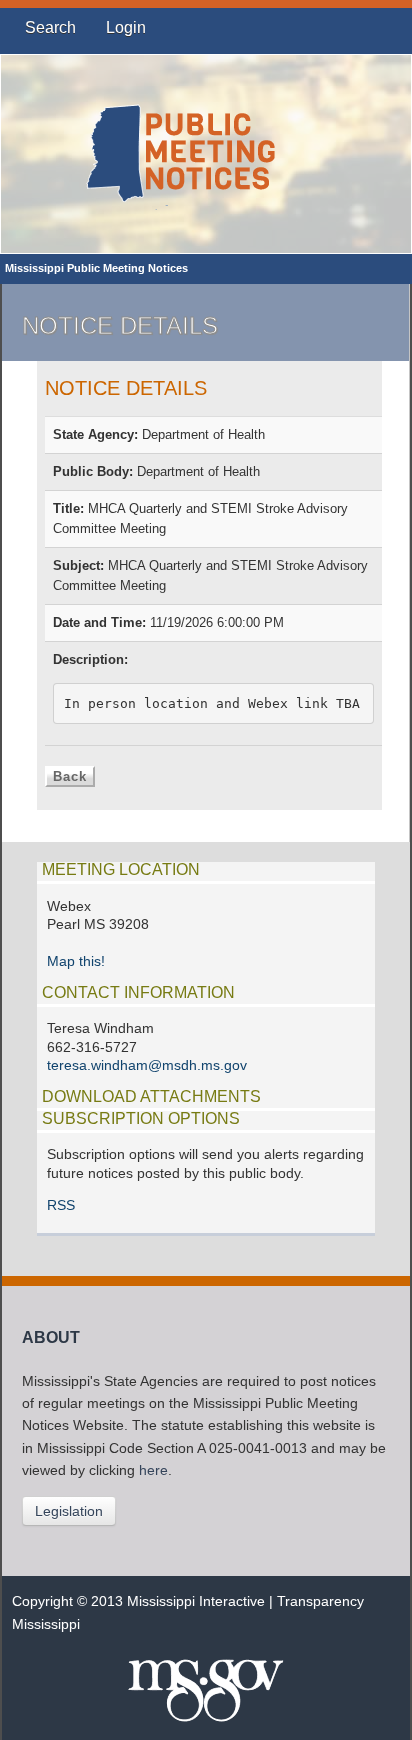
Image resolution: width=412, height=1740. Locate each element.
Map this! (76, 961)
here (153, 1470)
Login (126, 27)
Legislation (69, 1511)
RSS (61, 1205)
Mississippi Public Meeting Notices (96, 268)
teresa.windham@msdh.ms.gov (147, 1065)
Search (50, 27)
